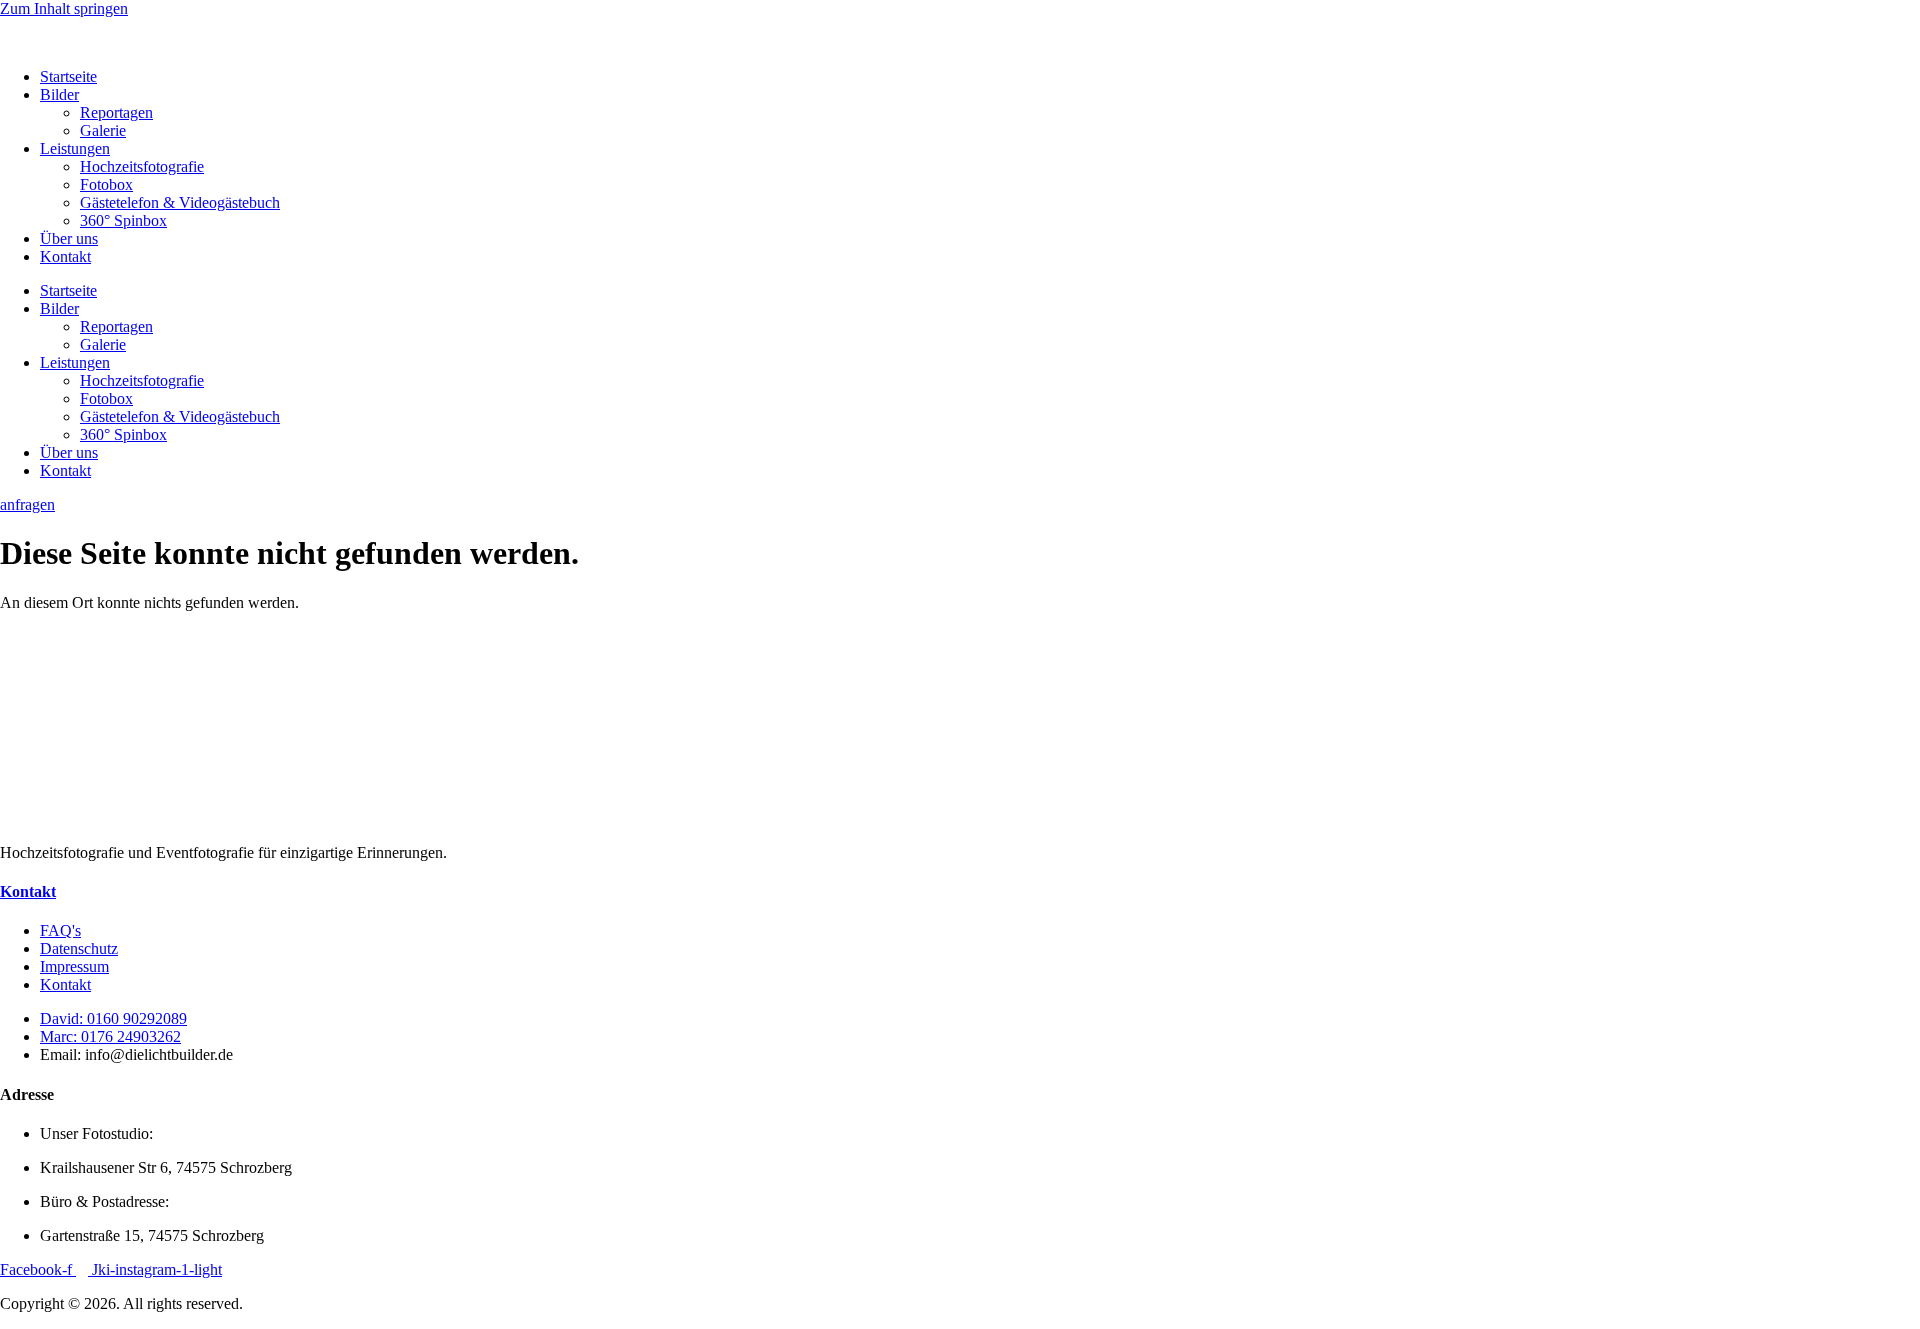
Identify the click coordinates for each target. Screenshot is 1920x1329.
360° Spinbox (123, 220)
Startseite (68, 76)
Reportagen (116, 112)
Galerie (103, 130)
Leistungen (75, 148)
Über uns (69, 238)
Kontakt (65, 256)
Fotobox (106, 184)
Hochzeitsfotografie (142, 166)
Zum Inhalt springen (64, 8)
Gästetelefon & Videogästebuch (180, 202)
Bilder (59, 94)
